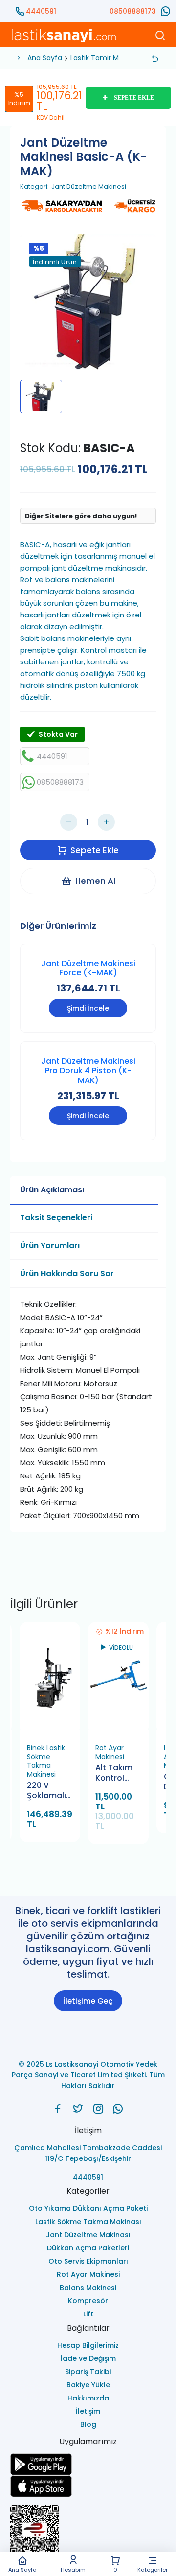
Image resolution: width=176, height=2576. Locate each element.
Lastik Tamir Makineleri (109, 58)
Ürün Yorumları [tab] (50, 1245)
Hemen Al (95, 881)
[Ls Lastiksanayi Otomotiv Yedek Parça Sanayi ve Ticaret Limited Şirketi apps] (88, 2486)
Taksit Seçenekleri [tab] (56, 1218)
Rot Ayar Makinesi (110, 1752)
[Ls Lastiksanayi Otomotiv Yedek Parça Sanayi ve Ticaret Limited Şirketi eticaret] (88, 2534)
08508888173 (133, 11)
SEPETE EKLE (134, 98)
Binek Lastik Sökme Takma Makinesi (46, 1761)
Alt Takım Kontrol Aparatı (114, 1773)
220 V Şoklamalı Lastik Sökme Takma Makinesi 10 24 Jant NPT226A (49, 1791)
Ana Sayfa (22, 2569)
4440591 (41, 11)
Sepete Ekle (95, 850)
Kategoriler (153, 2569)
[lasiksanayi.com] (58, 2109)
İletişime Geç (88, 2001)
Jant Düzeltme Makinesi (89, 187)
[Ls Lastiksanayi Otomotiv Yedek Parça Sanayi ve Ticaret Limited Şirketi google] (88, 2464)
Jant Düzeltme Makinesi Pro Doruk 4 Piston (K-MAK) (88, 1070)
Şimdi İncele (88, 1008)
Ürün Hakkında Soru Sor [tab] (67, 1273)
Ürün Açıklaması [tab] (52, 1190)
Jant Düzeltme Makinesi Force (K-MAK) (88, 968)
